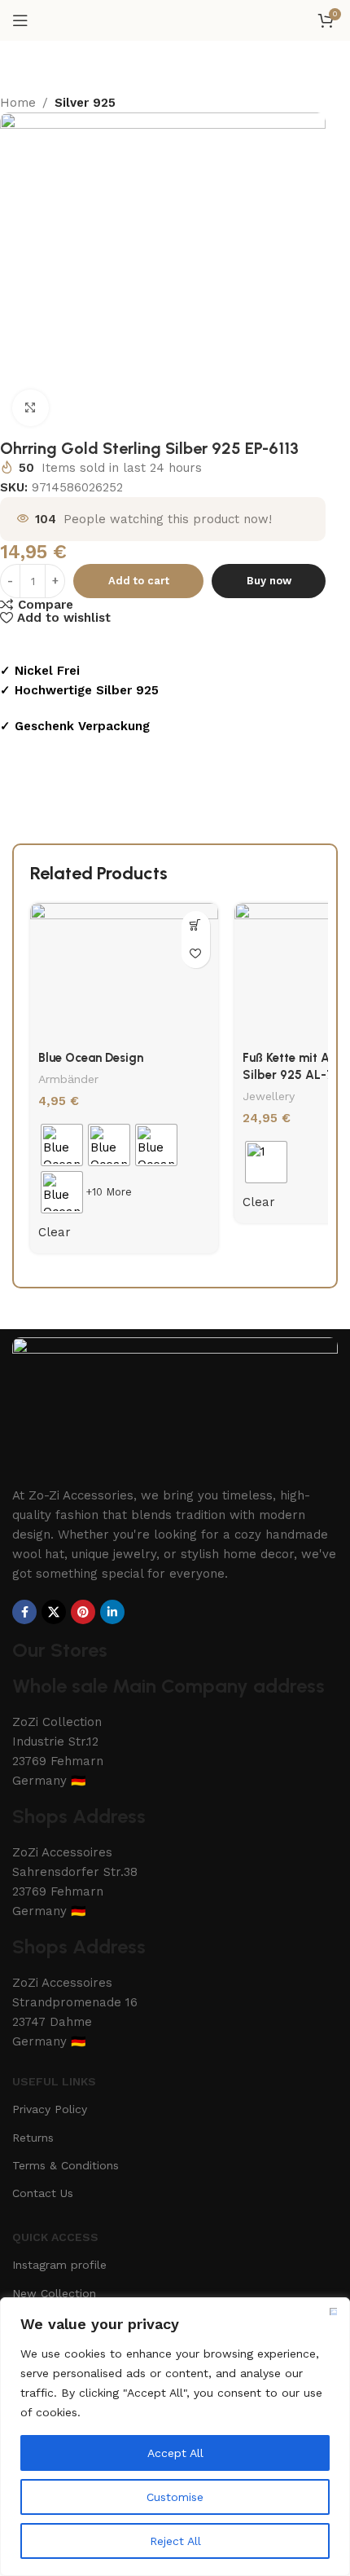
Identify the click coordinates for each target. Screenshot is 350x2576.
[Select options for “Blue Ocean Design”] (196, 925)
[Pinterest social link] (83, 1612)
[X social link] (54, 1612)
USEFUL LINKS (54, 2081)
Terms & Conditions (66, 2165)
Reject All (175, 2541)
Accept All (175, 2453)
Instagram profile (59, 2265)
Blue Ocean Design (91, 1058)
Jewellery (269, 1096)
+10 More (109, 1192)
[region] (175, 2437)
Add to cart (139, 581)
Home (18, 103)
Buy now (269, 581)
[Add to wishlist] (196, 954)
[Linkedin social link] (112, 1612)
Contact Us (43, 2193)
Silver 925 (85, 103)
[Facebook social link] (24, 1612)
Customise (175, 2497)
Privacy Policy (50, 2109)
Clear (55, 1232)
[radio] (62, 1145)
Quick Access (55, 2237)
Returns (33, 2138)
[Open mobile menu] (20, 20)
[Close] (333, 2311)
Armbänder (68, 1079)
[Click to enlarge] (31, 408)
